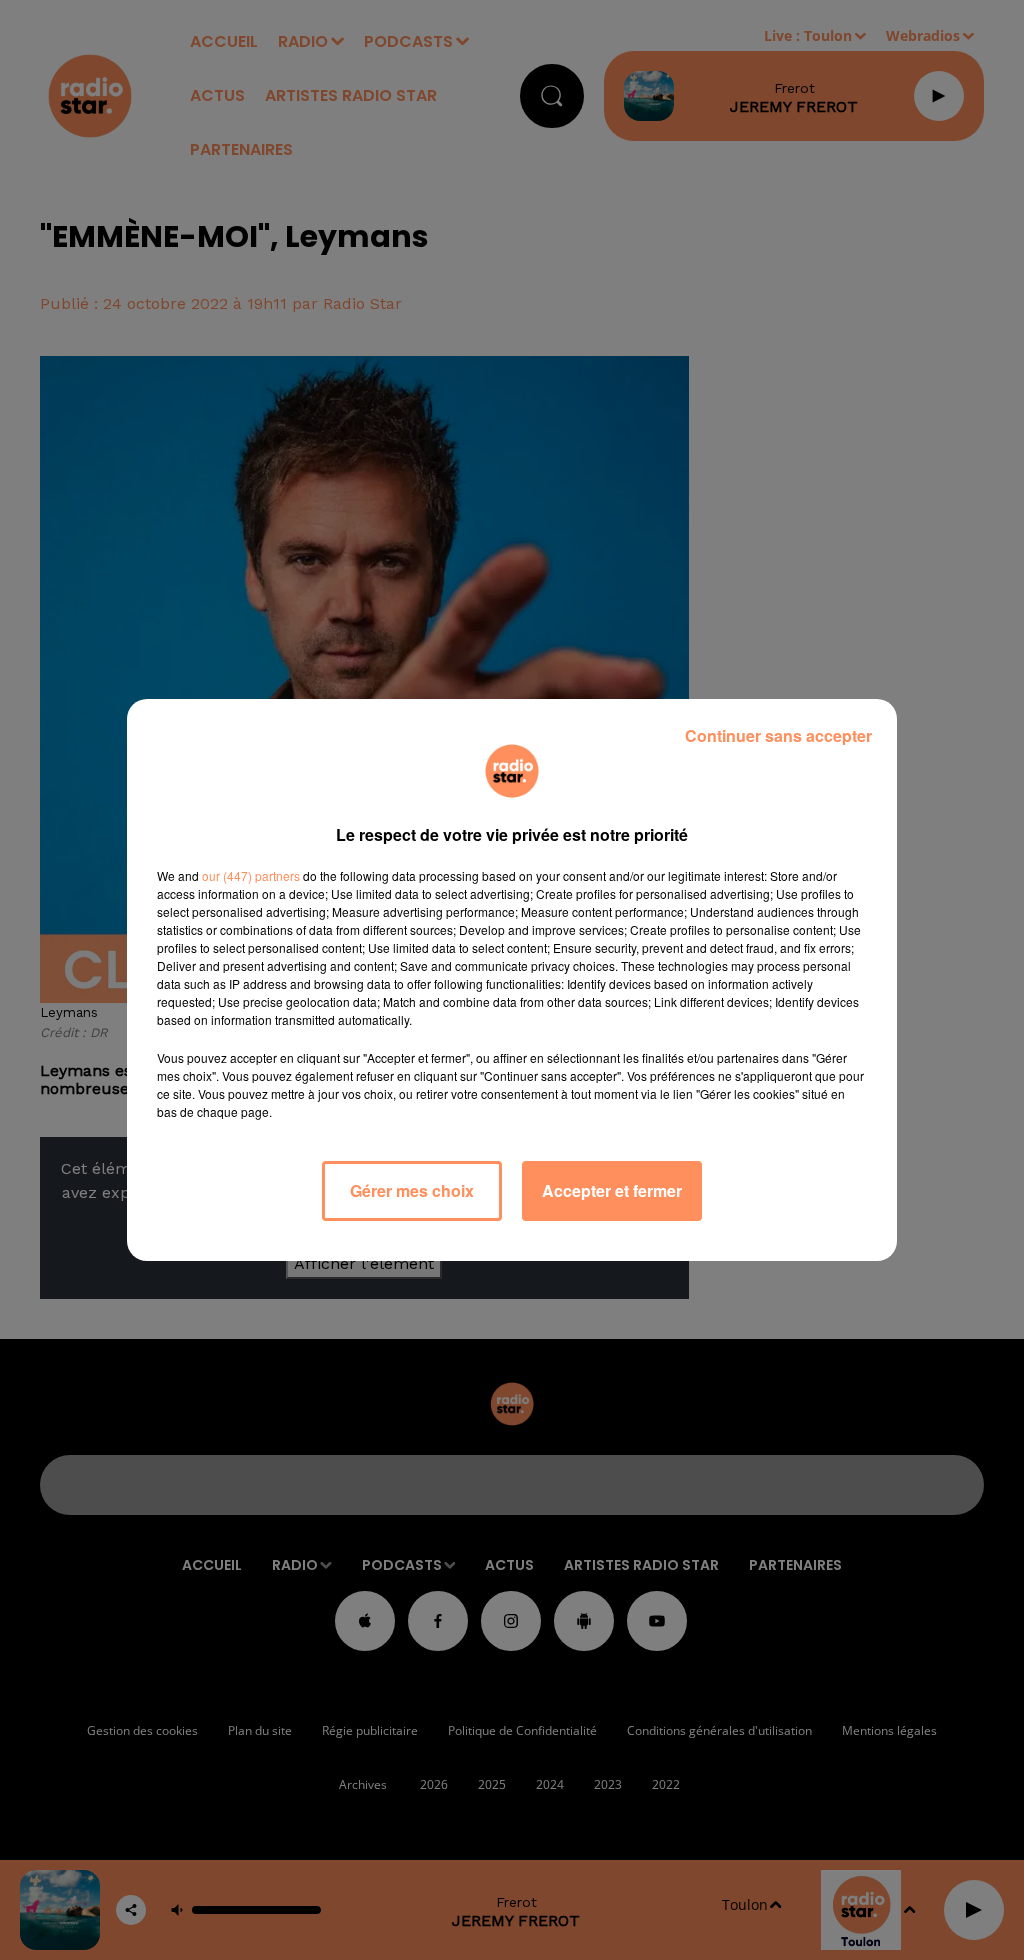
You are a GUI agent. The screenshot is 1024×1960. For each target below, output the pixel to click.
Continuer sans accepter (778, 735)
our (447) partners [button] (251, 875)
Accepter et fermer (612, 1190)
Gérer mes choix (412, 1190)
